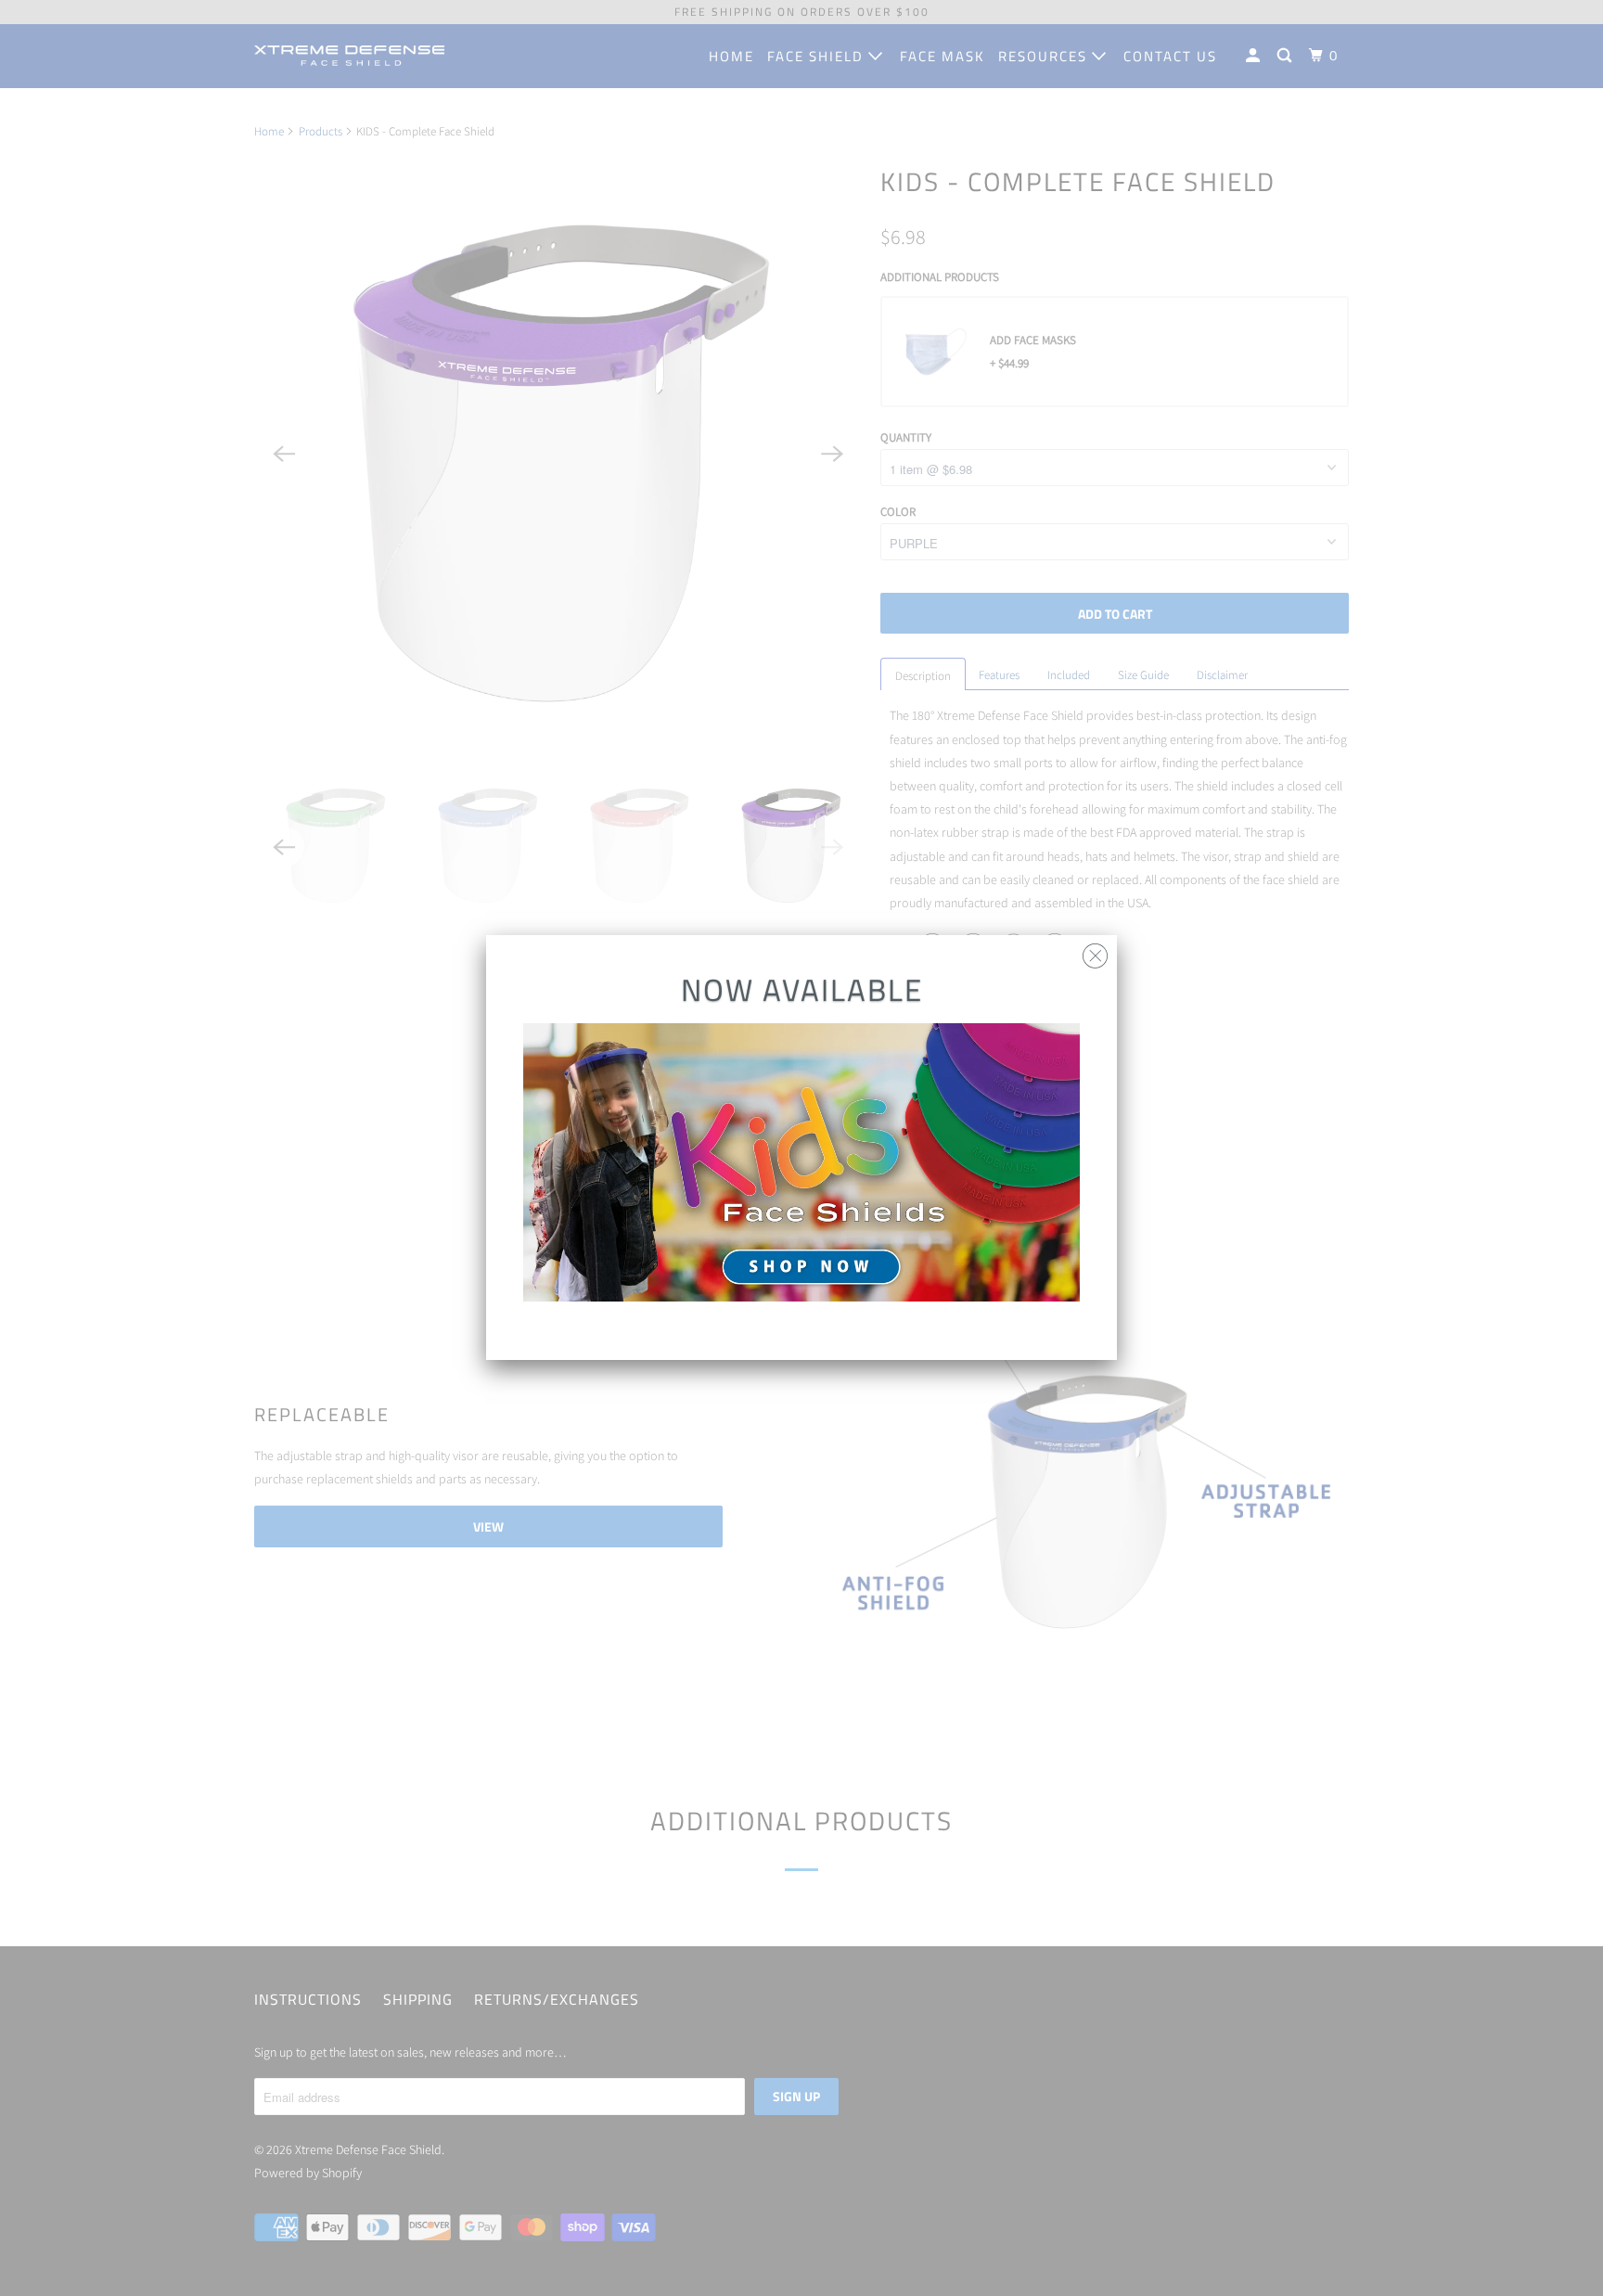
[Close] (1095, 951)
